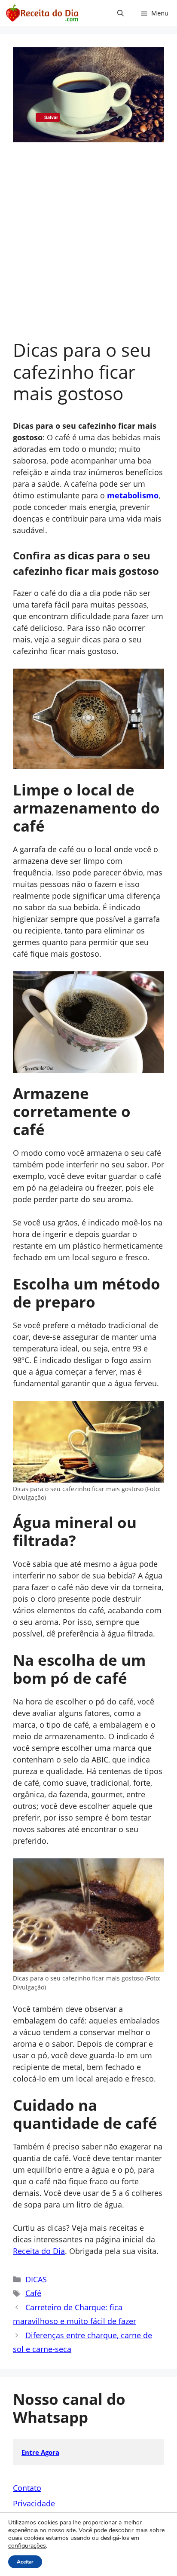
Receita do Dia (39, 2251)
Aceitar (25, 2562)
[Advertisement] (88, 246)
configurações (27, 2546)
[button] (121, 13)
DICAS (36, 2279)
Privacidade (34, 2503)
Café (33, 2293)
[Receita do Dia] (42, 13)
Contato (27, 2488)
